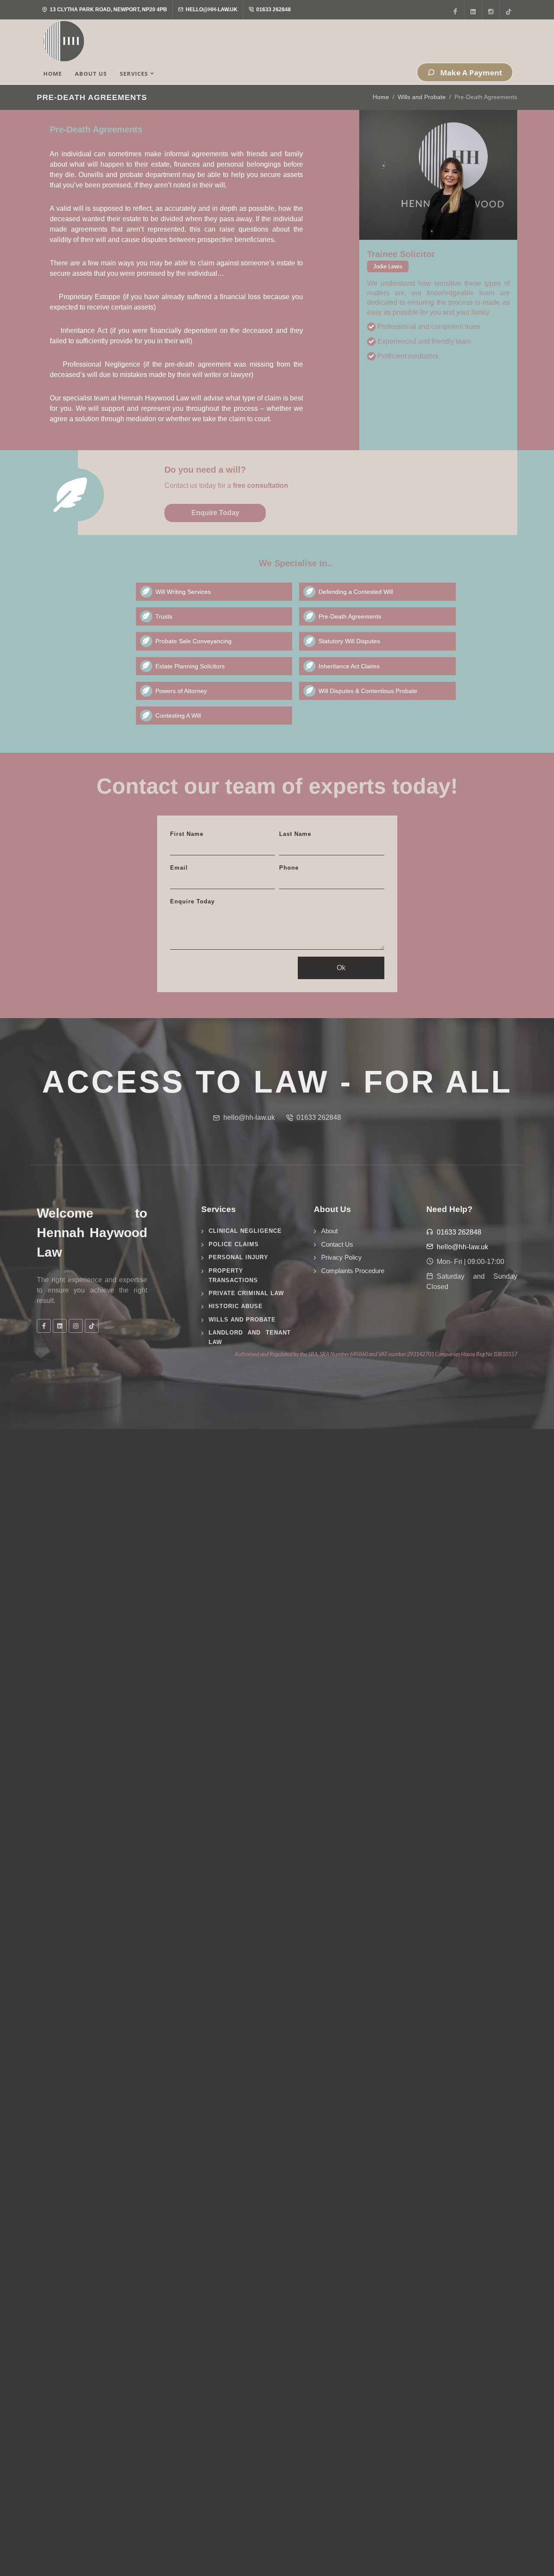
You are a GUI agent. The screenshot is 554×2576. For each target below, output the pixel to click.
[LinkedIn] (473, 10)
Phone (289, 868)
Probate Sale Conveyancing (193, 641)
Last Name (295, 834)
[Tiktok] (509, 10)
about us (91, 74)
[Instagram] (491, 10)
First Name (187, 834)
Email (179, 868)
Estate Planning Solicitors (190, 666)
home (53, 74)
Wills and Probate (422, 97)
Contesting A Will (178, 716)
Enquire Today (215, 513)
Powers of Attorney (181, 691)
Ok (341, 968)
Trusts (164, 616)
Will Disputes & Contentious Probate (368, 691)
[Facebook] (455, 10)
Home (381, 97)
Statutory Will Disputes (349, 641)
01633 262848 (273, 10)
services (134, 74)
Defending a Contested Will (356, 592)
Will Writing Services (183, 592)
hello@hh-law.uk (211, 10)
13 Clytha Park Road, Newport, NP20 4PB (108, 10)
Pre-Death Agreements (350, 616)
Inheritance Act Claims (349, 666)
